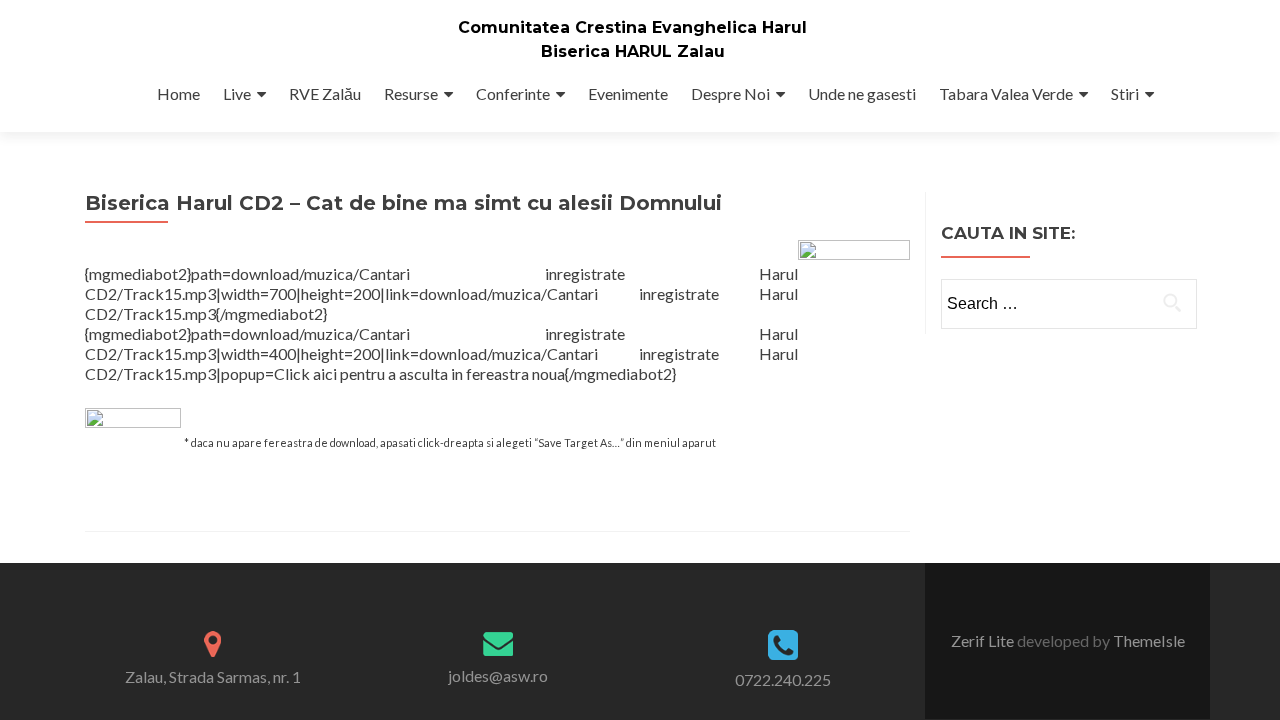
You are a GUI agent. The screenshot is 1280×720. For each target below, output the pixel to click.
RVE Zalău (325, 93)
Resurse (411, 93)
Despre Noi (730, 93)
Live (237, 93)
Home (178, 93)
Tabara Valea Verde (1006, 93)
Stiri (1125, 93)
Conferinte (513, 93)
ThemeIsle (1149, 640)
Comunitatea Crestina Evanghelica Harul (632, 27)
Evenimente (628, 93)
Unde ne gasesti (862, 93)
